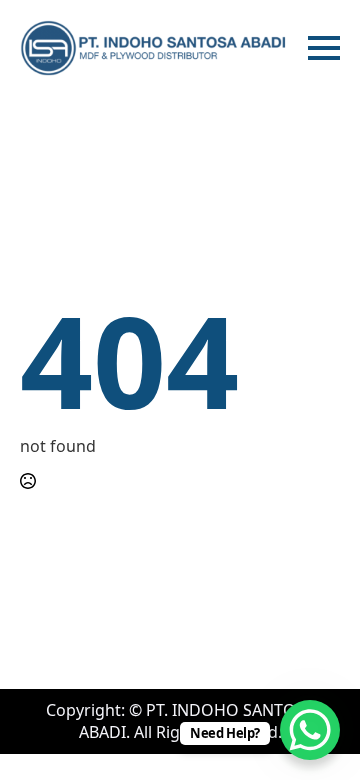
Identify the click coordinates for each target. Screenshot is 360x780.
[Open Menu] (324, 48)
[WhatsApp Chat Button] (310, 730)
